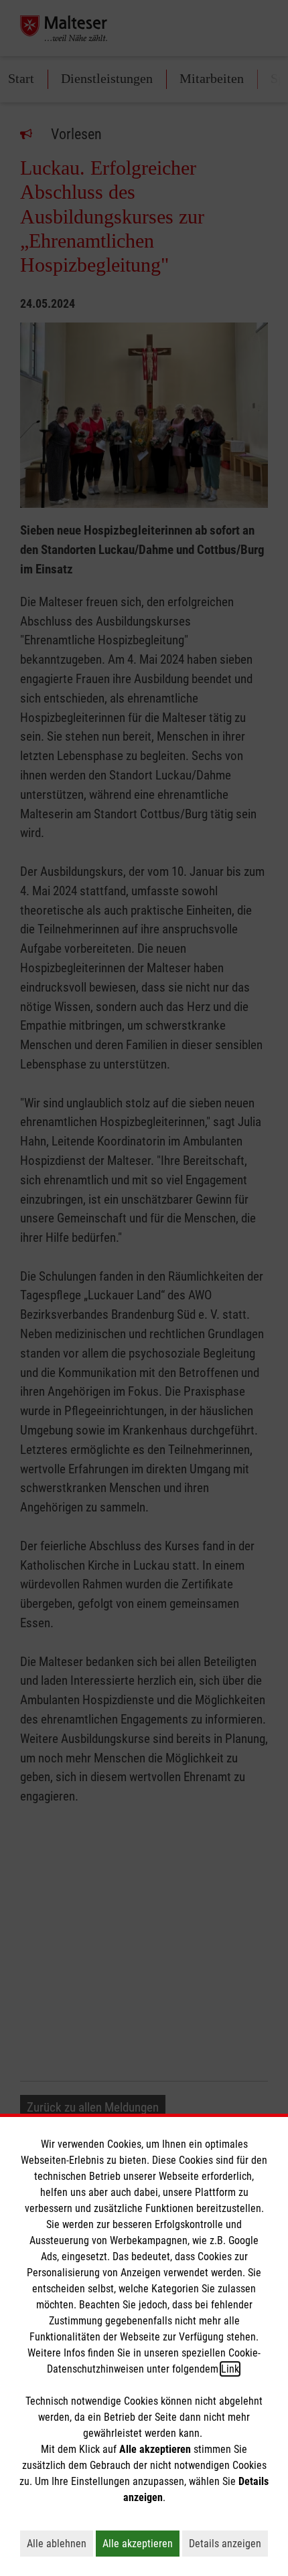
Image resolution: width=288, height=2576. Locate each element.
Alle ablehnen (60, 2543)
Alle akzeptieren (141, 2543)
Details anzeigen (228, 2543)
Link (230, 2369)
